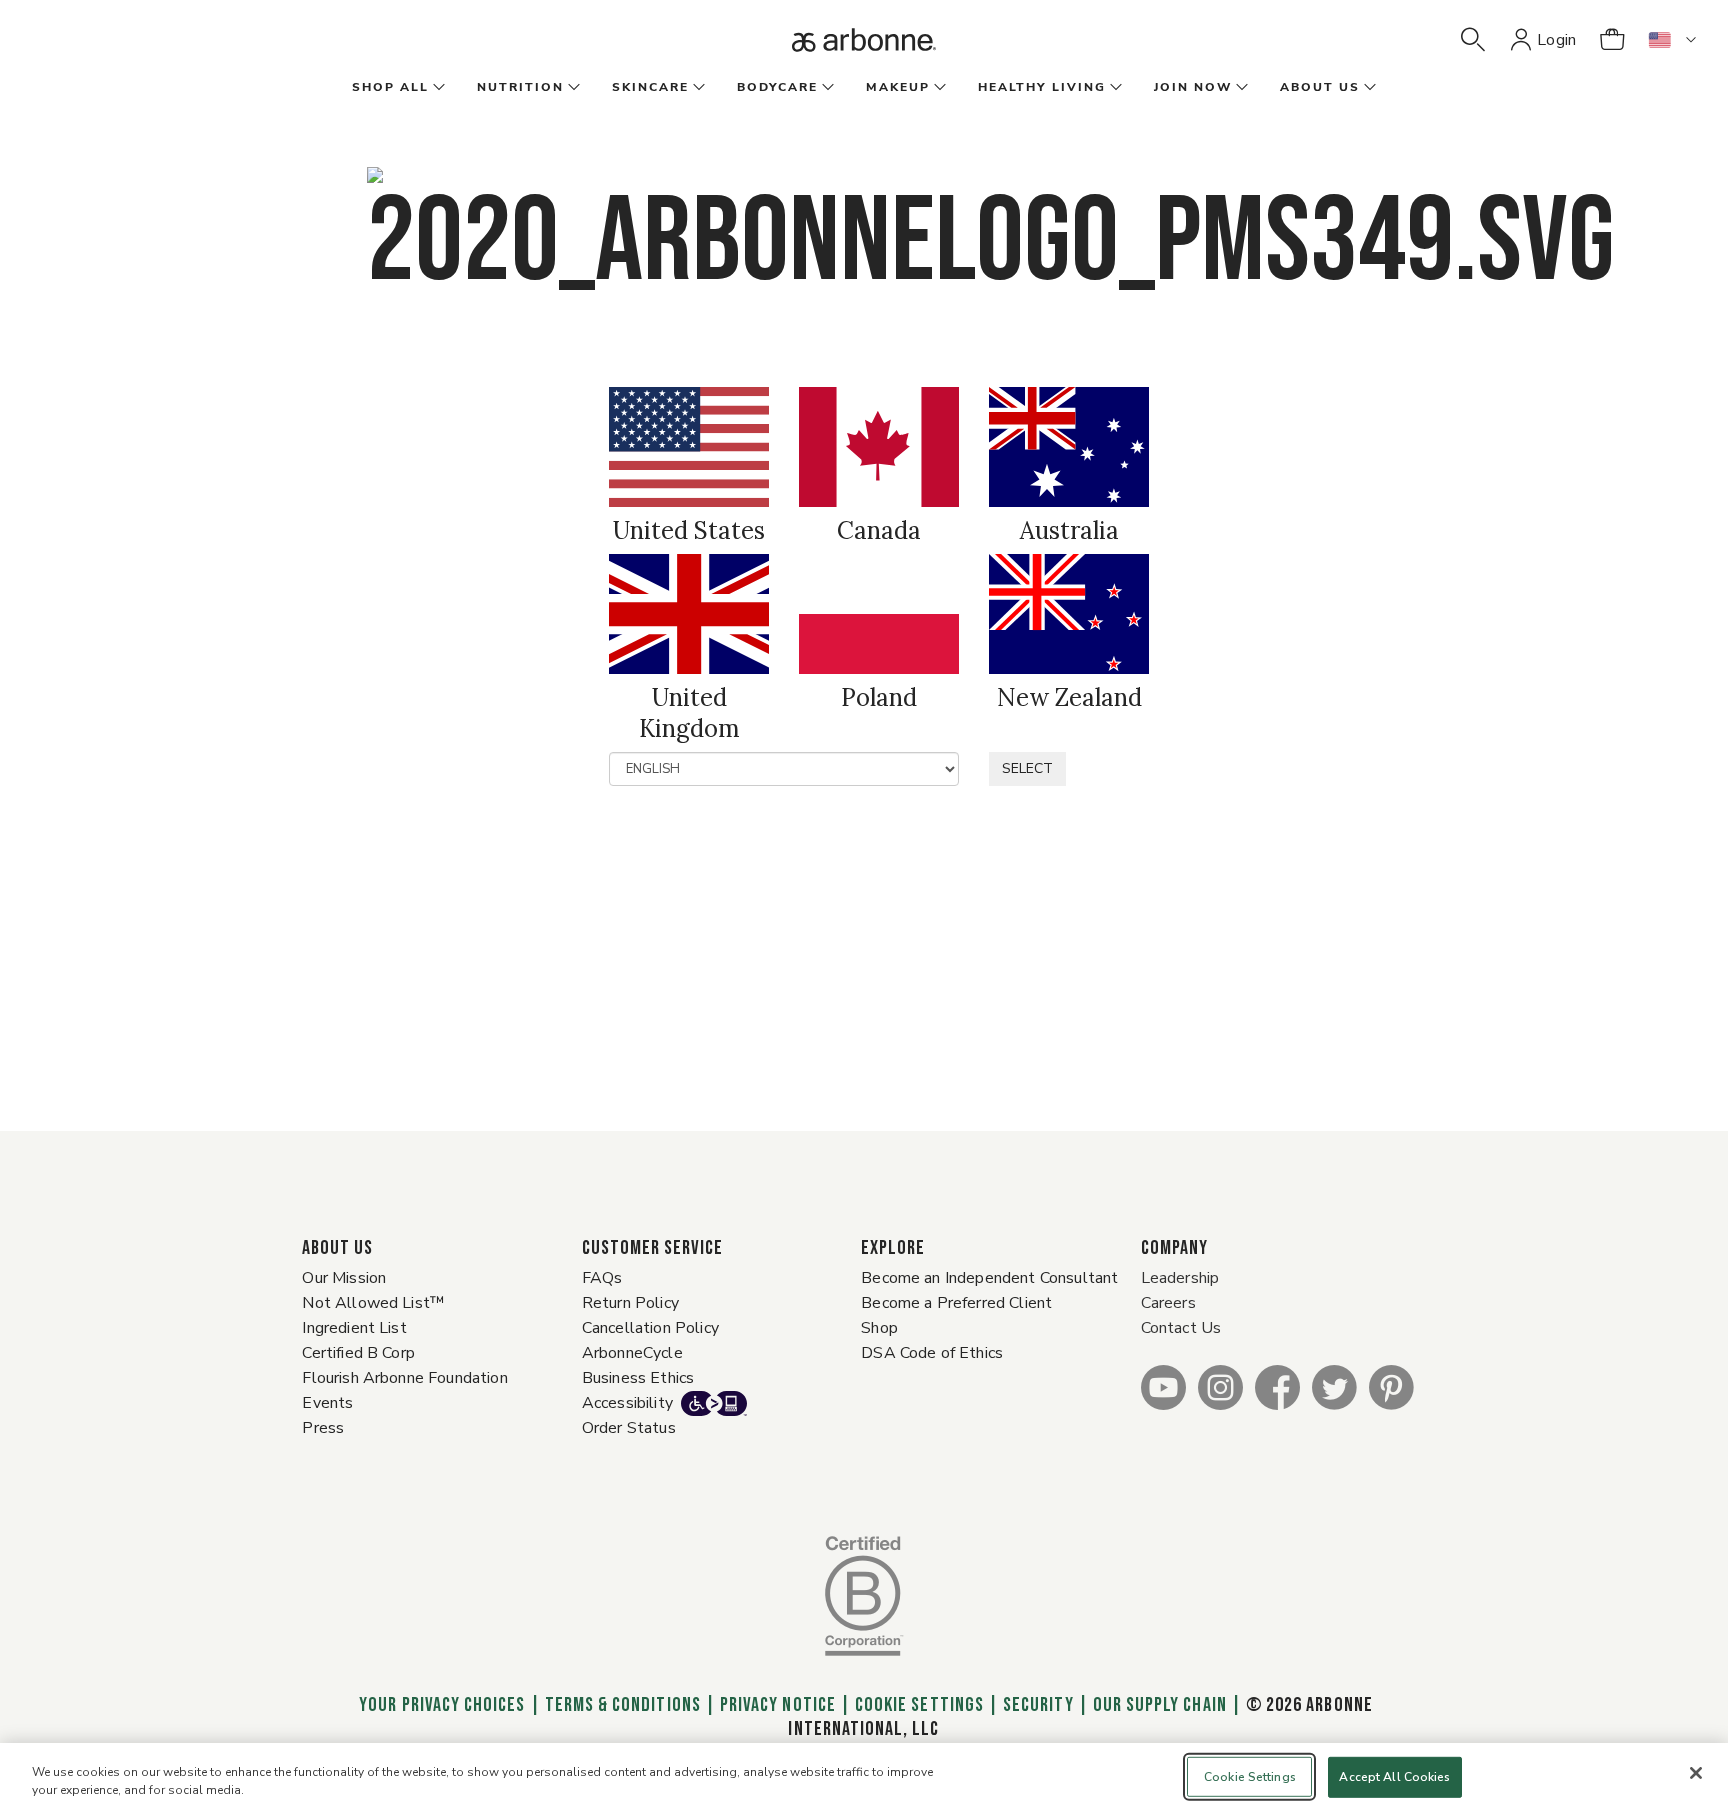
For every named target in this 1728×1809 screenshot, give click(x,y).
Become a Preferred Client (956, 1303)
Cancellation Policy (650, 1328)
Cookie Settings (919, 1705)
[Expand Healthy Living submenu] (1114, 88)
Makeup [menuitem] (898, 87)
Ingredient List (354, 1328)
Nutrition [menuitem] (520, 87)
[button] (1473, 40)
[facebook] (1277, 1386)
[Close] (1696, 1773)
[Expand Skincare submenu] (697, 88)
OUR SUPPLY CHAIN (1160, 1705)
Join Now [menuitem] (1193, 87)
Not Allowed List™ (373, 1303)
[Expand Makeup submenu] (938, 88)
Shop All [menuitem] (390, 87)
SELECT (1027, 768)
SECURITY (1038, 1705)
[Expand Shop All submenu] (437, 88)
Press (323, 1428)
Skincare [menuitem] (650, 87)
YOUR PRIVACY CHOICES (440, 1705)
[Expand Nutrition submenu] (572, 88)
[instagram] (1220, 1386)
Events (327, 1403)
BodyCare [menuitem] (777, 87)
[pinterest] (1391, 1386)
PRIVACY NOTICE (778, 1705)
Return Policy (630, 1303)
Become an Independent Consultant (989, 1278)
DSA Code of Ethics (932, 1353)
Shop (879, 1328)
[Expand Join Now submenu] (1240, 88)
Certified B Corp (358, 1353)
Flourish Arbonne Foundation (404, 1378)
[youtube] (1163, 1386)
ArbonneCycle (632, 1353)
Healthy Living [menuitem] (1042, 87)
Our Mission (344, 1278)
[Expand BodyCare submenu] (826, 88)
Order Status (629, 1428)
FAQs (602, 1278)
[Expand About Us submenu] (1368, 88)
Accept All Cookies (1394, 1777)
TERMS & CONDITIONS (623, 1705)
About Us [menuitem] (1320, 87)
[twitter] (1334, 1386)
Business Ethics (638, 1378)
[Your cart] (1612, 40)
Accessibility (627, 1403)
